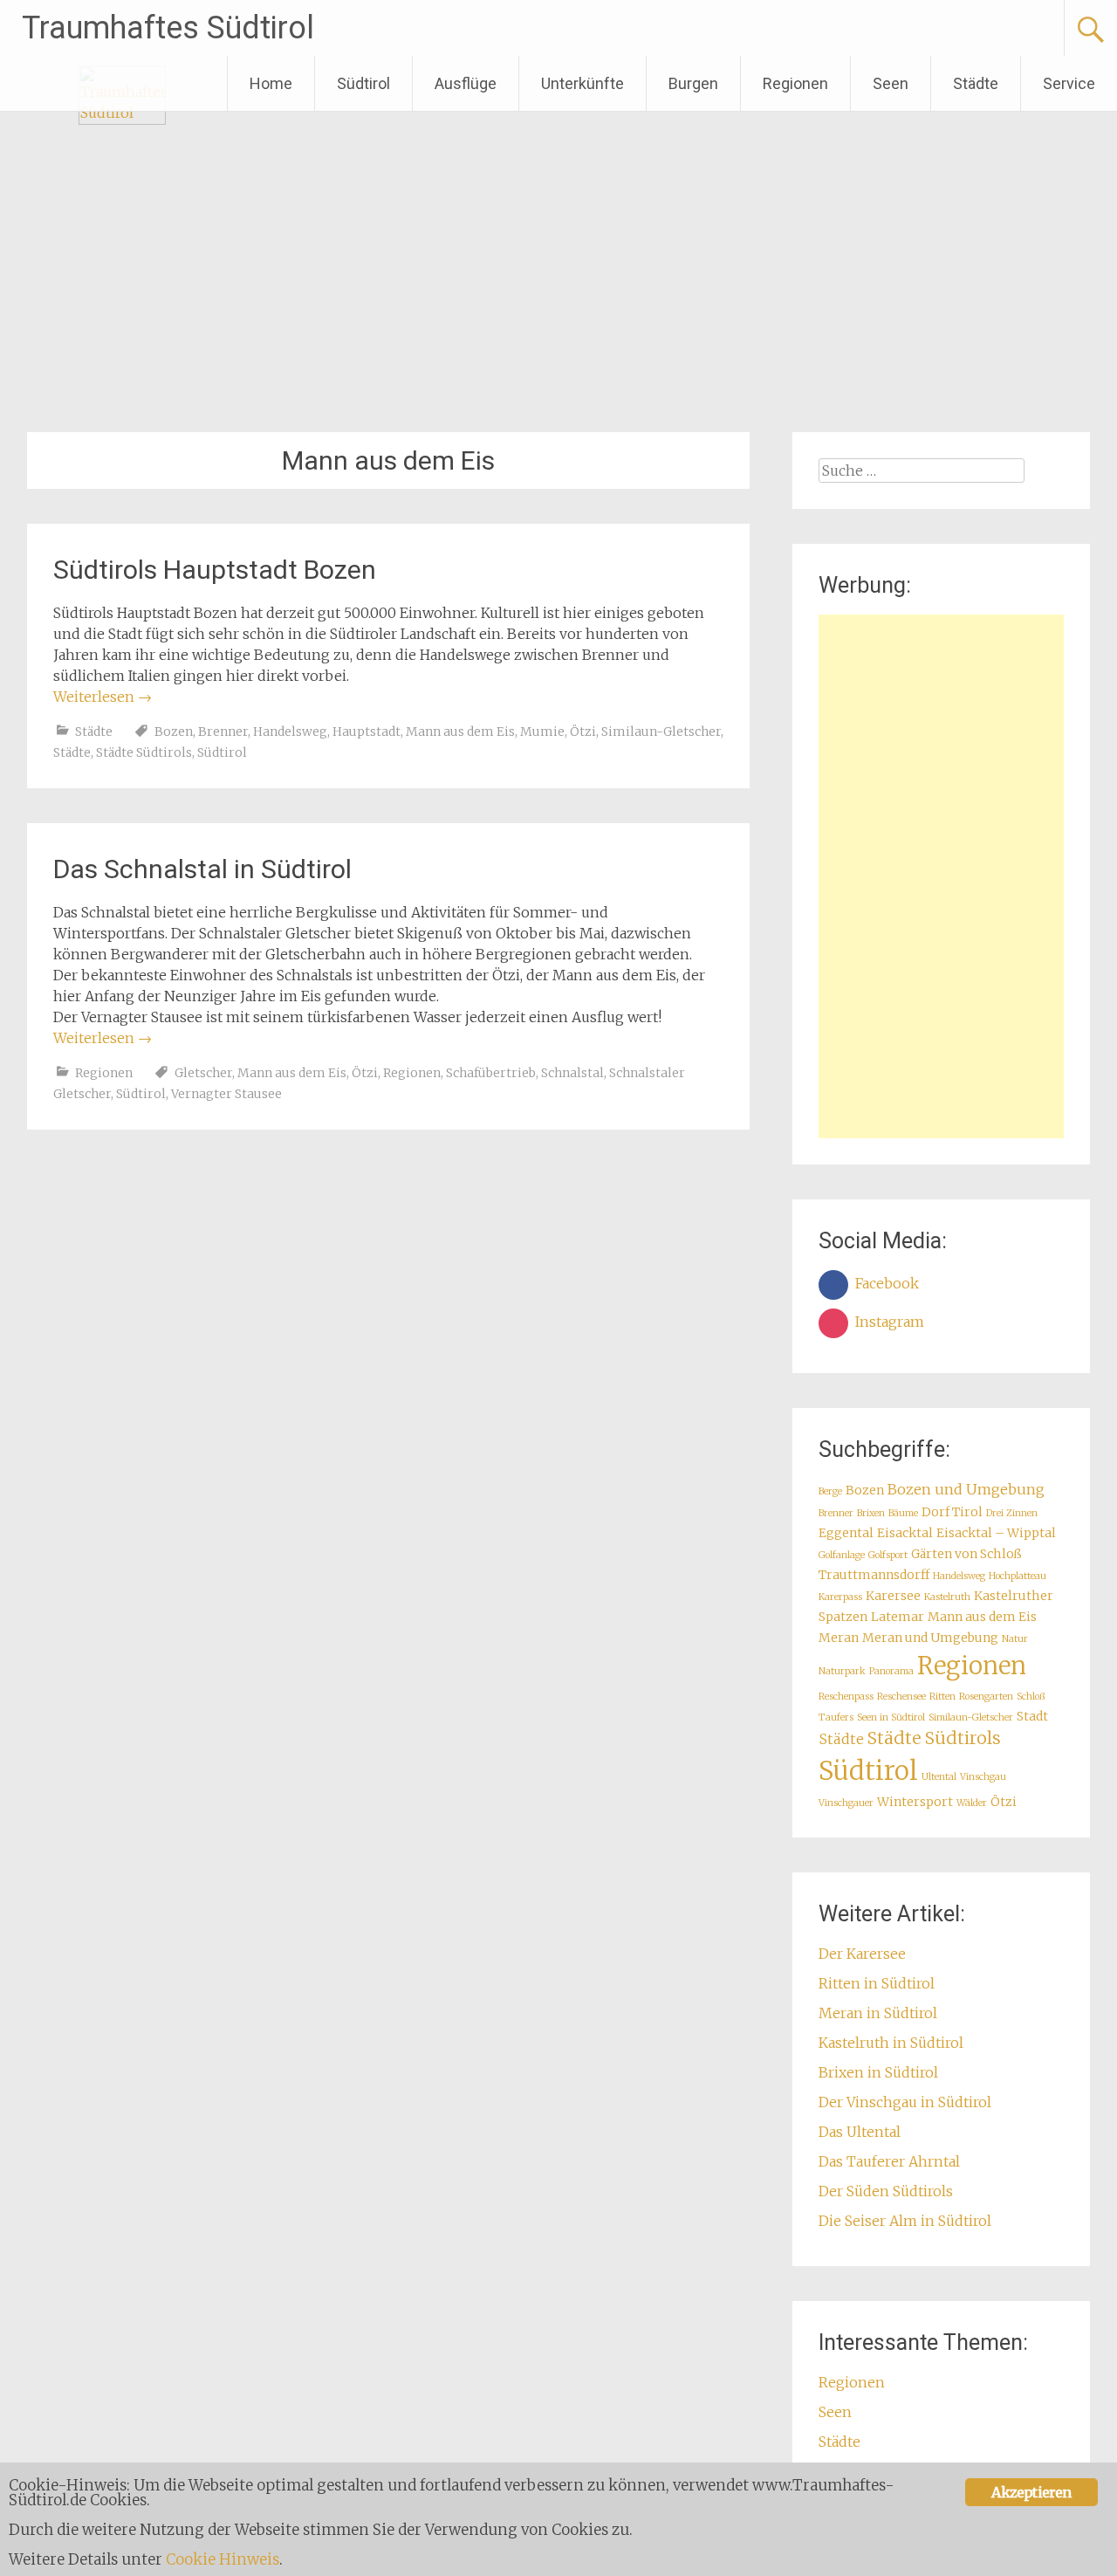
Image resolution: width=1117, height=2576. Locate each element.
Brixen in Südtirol (878, 2072)
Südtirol (363, 83)
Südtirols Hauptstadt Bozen (215, 570)
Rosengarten (986, 1697)
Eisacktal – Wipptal (996, 1533)
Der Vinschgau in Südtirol (905, 2102)
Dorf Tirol (952, 1512)
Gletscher (203, 1073)
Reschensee (901, 1697)
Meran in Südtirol (878, 2013)
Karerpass (840, 1597)
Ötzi (583, 732)
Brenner (223, 732)
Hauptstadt (367, 732)
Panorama (891, 1671)
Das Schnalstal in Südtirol (202, 869)
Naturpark (842, 1671)
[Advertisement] (941, 876)
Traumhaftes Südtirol (168, 28)
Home (271, 83)
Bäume (903, 1513)
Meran (839, 1638)
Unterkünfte (582, 83)
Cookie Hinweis (223, 2559)
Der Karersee (862, 1954)
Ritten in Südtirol (877, 1983)
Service (1069, 83)
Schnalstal (572, 1073)
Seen (891, 83)
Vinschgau (983, 1777)
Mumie (542, 732)
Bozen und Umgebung (966, 1489)
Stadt (1032, 1716)
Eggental (846, 1533)
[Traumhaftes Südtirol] (122, 120)
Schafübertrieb (491, 1073)
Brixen (871, 1513)
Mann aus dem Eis (460, 732)
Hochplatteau (1018, 1576)
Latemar (898, 1617)
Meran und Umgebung (930, 1638)
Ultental (939, 1777)
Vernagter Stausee (226, 1094)
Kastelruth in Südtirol (891, 2043)
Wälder (972, 1803)
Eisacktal (905, 1533)
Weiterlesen (103, 697)
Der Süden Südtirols (886, 2191)
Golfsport (888, 1555)
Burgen (693, 83)
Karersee (893, 1596)
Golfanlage (842, 1555)
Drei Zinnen (1012, 1513)
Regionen (795, 83)
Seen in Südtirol (891, 1717)
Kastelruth (947, 1597)
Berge (830, 1491)
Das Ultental (860, 2132)
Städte (976, 83)
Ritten (942, 1697)
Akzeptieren (1031, 2492)
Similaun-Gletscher (661, 732)
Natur (1015, 1639)
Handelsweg (290, 732)
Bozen (174, 732)
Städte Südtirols (144, 752)
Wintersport (915, 1802)
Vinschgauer (846, 1803)
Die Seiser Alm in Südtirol (905, 2221)
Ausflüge (466, 83)
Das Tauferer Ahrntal (889, 2161)
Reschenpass (846, 1697)
